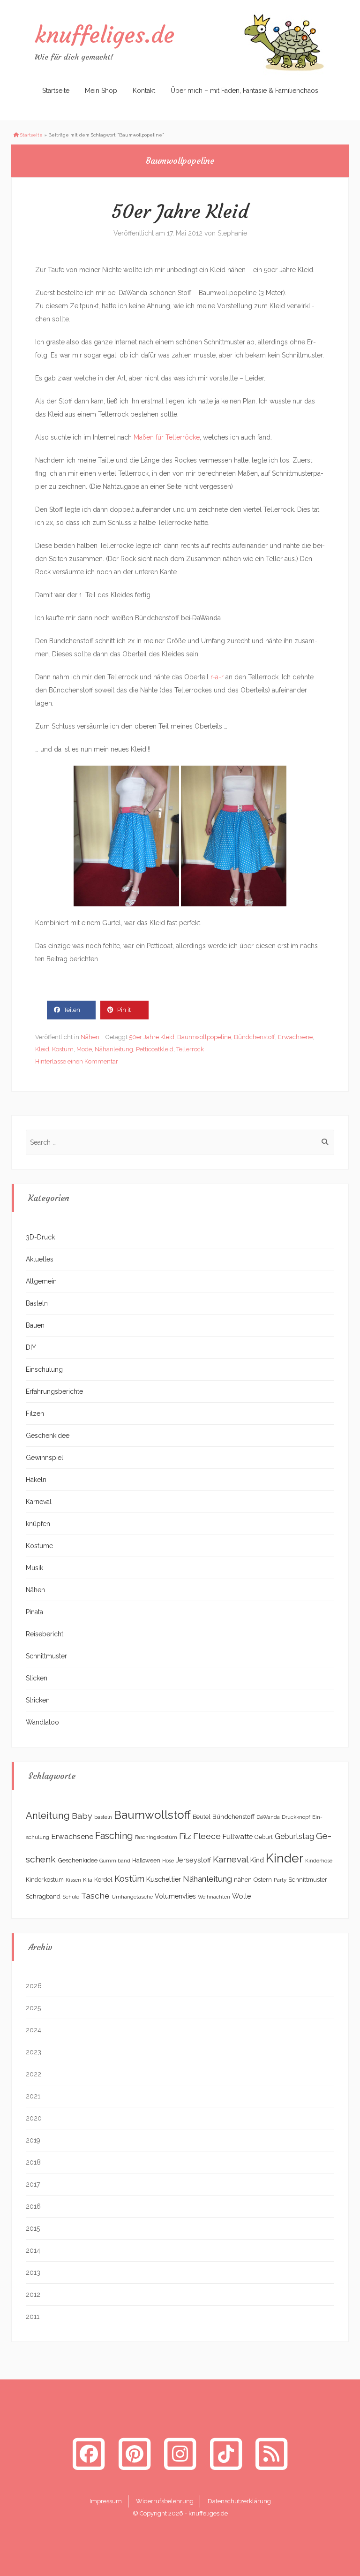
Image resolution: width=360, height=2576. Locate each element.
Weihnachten (214, 1897)
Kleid (42, 1049)
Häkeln (36, 1480)
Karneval (39, 1502)
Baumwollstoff (152, 1815)
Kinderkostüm (45, 1880)
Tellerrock (190, 1049)
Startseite (56, 91)
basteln (103, 1817)
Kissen (73, 1880)
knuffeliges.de (105, 35)
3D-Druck (40, 1237)
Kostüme (39, 1546)
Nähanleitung (114, 1049)
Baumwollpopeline (204, 1037)
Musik (34, 1568)
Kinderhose (319, 1861)
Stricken (38, 1700)
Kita (88, 1880)
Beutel (202, 1817)
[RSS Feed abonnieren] (271, 2454)
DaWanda (268, 1817)
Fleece (207, 1836)
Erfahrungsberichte (54, 1391)
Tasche (95, 1896)
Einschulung (44, 1369)
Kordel (103, 1880)
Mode (84, 1049)
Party (280, 1880)
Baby (82, 1816)
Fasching (114, 1836)
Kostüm (63, 1049)
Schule (71, 1897)
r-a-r (217, 677)
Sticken (37, 1678)
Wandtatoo (42, 1722)
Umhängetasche (132, 1897)
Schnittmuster (46, 1656)
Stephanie (232, 233)
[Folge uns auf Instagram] (180, 2454)
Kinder (285, 1858)
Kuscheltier (164, 1879)
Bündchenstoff (255, 1037)
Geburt (264, 1837)
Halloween (146, 1861)
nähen (243, 1879)
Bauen (35, 1325)
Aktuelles (40, 1259)
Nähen (90, 1037)
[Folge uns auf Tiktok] (226, 2454)
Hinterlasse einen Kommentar (77, 1061)
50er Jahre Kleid (180, 212)
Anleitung (48, 1816)
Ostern (263, 1880)
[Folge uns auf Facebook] (89, 2454)
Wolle (242, 1896)
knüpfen (38, 1524)
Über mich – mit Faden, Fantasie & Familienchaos (244, 91)
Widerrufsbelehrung (165, 2501)
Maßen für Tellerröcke (167, 437)
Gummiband (115, 1861)
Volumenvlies (175, 1896)
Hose (168, 1861)
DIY (31, 1347)
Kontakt (144, 91)
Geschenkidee (48, 1436)
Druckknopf (296, 1817)
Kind (257, 1860)
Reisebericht (45, 1634)
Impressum (106, 2501)
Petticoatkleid (155, 1049)
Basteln (37, 1303)
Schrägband (43, 1896)
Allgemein (41, 1281)
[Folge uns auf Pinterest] (135, 2454)
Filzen (35, 1413)
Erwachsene (295, 1037)
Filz (185, 1836)
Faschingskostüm (156, 1837)
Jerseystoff (193, 1860)
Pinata (34, 1612)
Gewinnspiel (45, 1458)
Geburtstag (294, 1836)
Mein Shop (101, 91)
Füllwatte (238, 1836)
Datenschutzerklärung (239, 2501)
